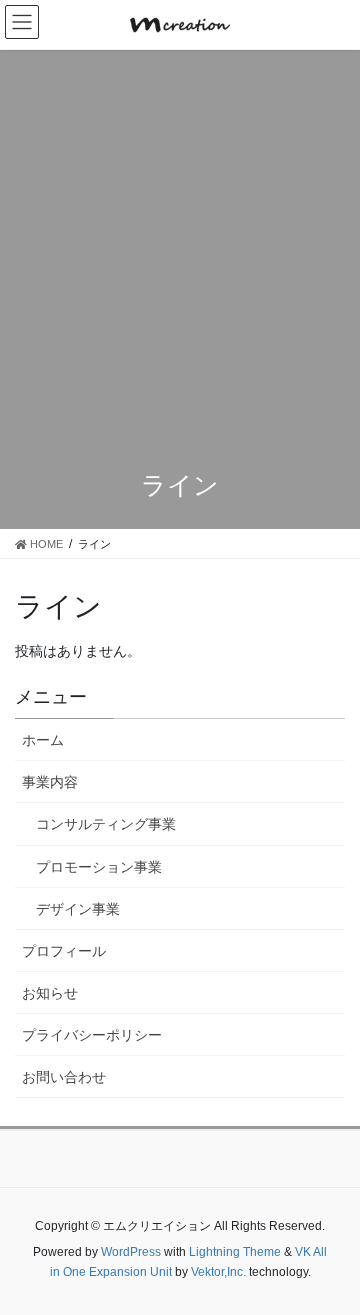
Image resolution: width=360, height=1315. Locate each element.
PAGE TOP (352, 1249)
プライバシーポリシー (92, 1035)
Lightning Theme (235, 1252)
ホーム (43, 740)
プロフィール (64, 951)
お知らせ (50, 993)
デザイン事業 (78, 909)
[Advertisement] (180, 264)
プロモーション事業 (99, 867)
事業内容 (50, 782)
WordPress (131, 1252)
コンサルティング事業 (106, 824)
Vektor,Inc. (218, 1272)
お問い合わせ (64, 1077)
